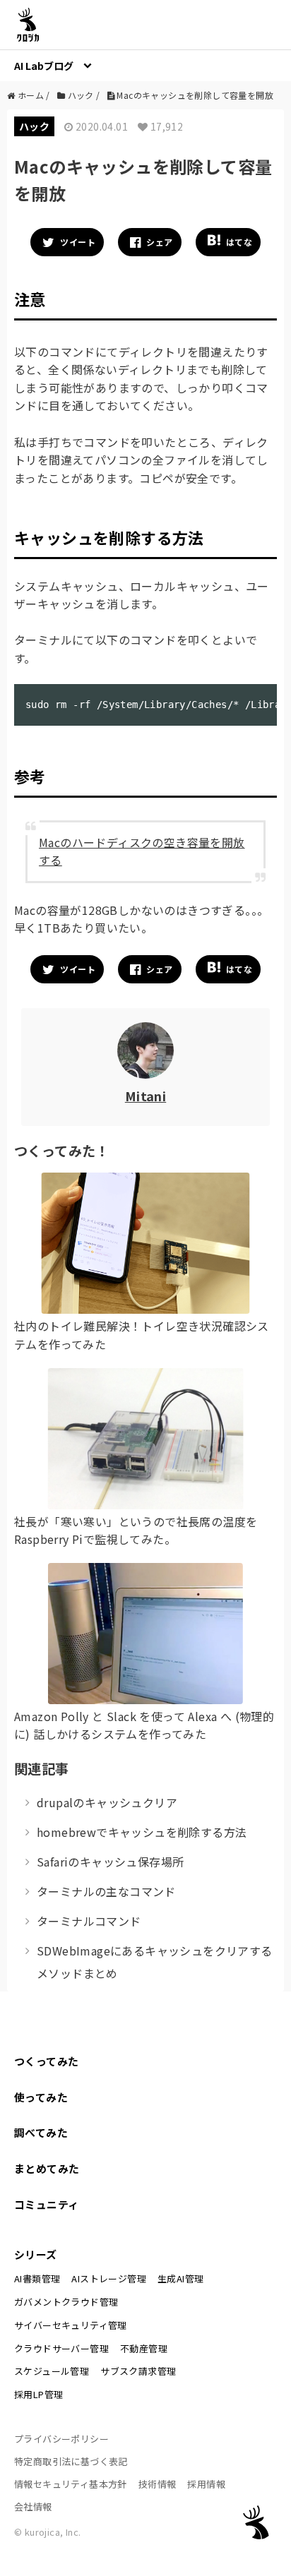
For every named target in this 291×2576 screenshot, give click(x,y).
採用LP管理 (38, 2394)
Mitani (145, 1096)
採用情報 (206, 2484)
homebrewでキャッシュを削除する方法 (142, 1832)
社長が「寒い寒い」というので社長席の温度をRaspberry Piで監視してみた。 (136, 1530)
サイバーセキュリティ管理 (71, 2325)
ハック (34, 126)
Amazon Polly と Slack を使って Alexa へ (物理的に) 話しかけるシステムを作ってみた (144, 1725)
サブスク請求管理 (138, 2371)
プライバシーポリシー (61, 2439)
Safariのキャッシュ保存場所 (110, 1862)
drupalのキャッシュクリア (107, 1802)
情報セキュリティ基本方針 (71, 2484)
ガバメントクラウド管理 (66, 2302)
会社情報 (33, 2506)
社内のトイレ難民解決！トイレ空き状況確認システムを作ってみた (142, 1335)
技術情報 (158, 2484)
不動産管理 (144, 2348)
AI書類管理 (37, 2278)
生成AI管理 (180, 2278)
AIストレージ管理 (109, 2278)
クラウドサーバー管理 (61, 2348)
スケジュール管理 (52, 2371)
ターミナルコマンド (89, 1921)
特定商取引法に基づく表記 (71, 2461)
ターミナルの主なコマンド (106, 1891)
